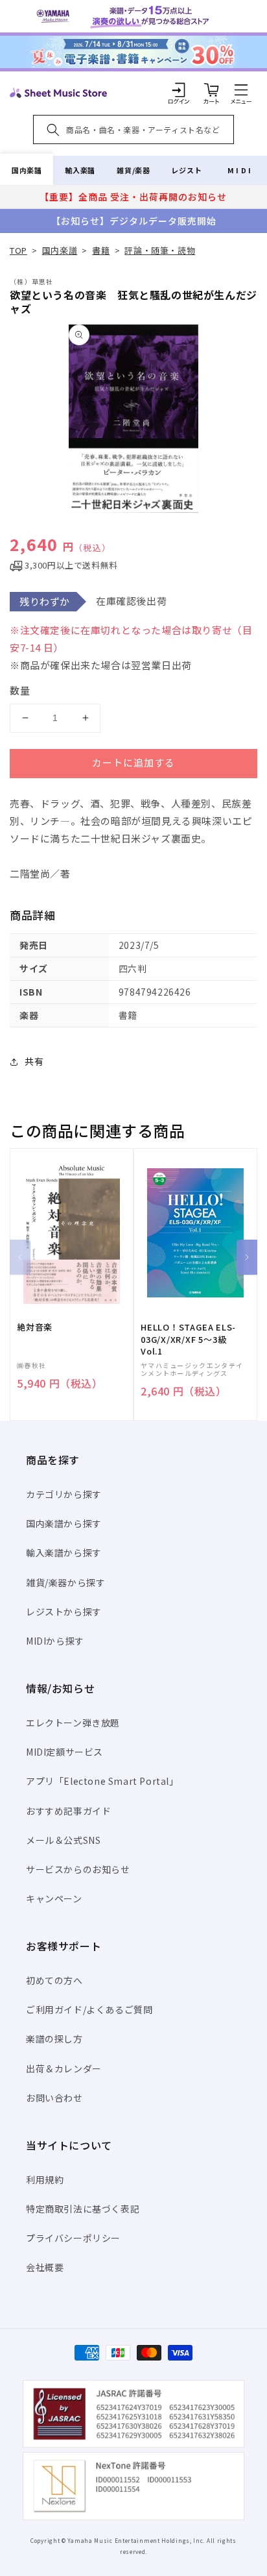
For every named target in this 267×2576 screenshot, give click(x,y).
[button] (241, 90)
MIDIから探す (55, 1641)
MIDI (240, 170)
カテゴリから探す (64, 1494)
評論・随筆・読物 (160, 250)
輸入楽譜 (80, 170)
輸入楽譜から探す (64, 1552)
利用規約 (45, 2179)
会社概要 (45, 2267)
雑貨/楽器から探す (65, 1582)
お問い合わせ (54, 2098)
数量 (20, 690)
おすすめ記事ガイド (68, 1811)
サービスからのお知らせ (78, 1869)
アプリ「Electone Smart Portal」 (102, 1781)
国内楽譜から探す (64, 1523)
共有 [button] (34, 1061)
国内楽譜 (27, 170)
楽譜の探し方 (54, 2039)
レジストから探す (64, 1612)
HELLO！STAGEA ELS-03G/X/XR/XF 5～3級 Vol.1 (188, 1339)
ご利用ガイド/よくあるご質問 (89, 2009)
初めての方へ (54, 1980)
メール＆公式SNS (63, 1840)
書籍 (101, 250)
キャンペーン (54, 1898)
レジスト (187, 170)
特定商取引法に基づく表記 (83, 2209)
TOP (18, 250)
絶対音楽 (35, 1327)
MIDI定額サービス (64, 1752)
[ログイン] (179, 90)
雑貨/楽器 (133, 170)
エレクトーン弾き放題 (73, 1723)
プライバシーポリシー (73, 2238)
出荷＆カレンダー (64, 2068)
